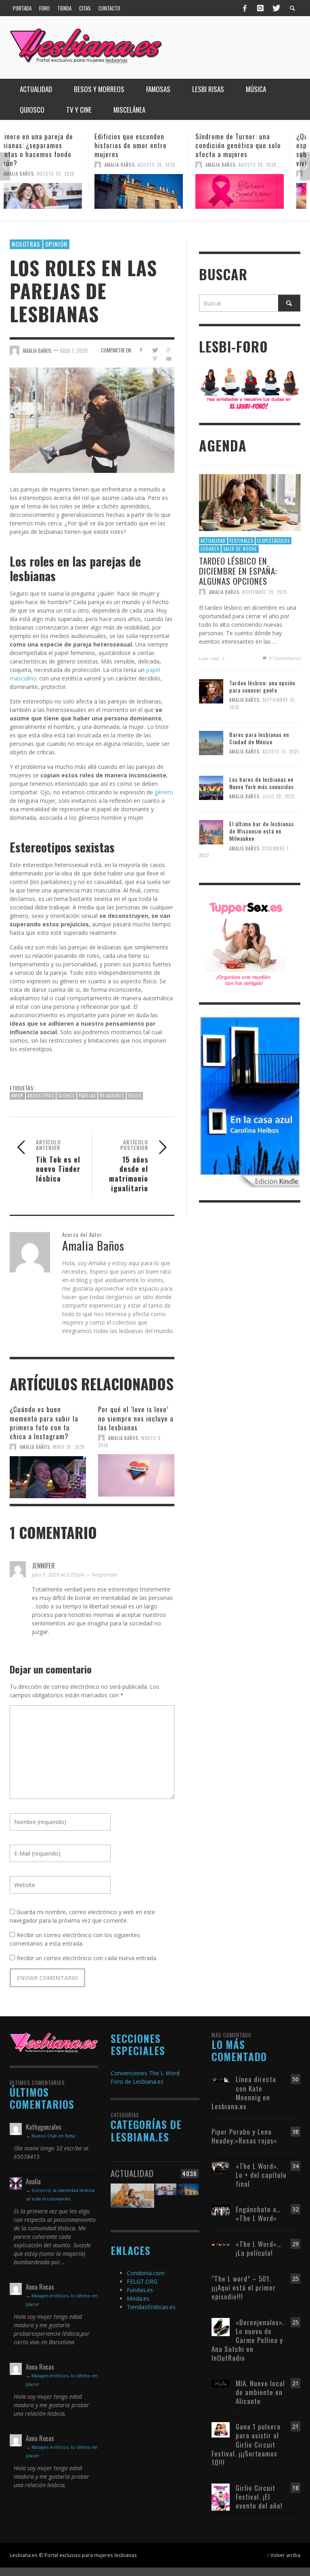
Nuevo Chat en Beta (53, 2136)
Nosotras (26, 244)
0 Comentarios (284, 658)
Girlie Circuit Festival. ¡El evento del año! (259, 2497)
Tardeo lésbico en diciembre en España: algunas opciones (238, 571)
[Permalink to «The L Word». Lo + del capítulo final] (221, 2167)
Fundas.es (140, 2290)
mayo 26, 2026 (69, 1447)
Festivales (241, 541)
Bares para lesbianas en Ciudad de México (259, 738)
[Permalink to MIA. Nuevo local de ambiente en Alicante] (221, 2383)
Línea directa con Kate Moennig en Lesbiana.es (244, 2092)
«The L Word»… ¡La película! (259, 2248)
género (163, 792)
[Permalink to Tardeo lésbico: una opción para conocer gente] (211, 691)
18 (295, 2488)
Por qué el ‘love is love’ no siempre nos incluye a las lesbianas (136, 1418)
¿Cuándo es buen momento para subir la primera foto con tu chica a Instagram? (44, 1422)
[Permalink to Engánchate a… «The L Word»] (221, 2210)
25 (295, 2279)
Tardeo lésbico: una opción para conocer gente (262, 686)
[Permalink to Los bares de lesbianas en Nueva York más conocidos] (211, 787)
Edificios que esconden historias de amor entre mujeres (46, 145)
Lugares (210, 549)
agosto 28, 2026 (72, 165)
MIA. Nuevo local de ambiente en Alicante (260, 2392)
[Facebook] (245, 8)
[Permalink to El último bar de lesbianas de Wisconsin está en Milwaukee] (211, 832)
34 (295, 2166)
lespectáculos (273, 541)
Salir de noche (240, 549)
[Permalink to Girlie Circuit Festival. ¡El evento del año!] (221, 2496)
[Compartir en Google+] (169, 350)
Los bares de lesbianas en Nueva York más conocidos (262, 783)
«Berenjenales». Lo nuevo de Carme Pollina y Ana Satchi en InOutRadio (248, 2340)
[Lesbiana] (54, 2042)
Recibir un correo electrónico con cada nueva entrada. (87, 1958)
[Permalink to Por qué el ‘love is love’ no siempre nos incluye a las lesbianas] (136, 1474)
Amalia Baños (35, 165)
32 (295, 2209)
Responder (105, 1575)
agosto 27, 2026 (274, 174)
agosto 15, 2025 (281, 752)
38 (295, 2132)
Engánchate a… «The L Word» (258, 2214)
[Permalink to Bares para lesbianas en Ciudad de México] (211, 742)
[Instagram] (260, 8)
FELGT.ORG (142, 2281)
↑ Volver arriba (284, 2555)
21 (295, 2383)
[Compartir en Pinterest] (155, 359)
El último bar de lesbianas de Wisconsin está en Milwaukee (262, 831)
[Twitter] (276, 8)
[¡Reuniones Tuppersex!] (245, 943)
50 (295, 2079)
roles (135, 1096)
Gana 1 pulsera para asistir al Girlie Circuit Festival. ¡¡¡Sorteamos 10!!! (246, 2444)
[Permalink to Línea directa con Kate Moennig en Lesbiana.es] (221, 2079)
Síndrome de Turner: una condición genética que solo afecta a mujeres (154, 145)
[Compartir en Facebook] (141, 350)
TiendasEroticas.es (151, 2307)
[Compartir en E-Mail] (169, 359)
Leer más (210, 658)
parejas (87, 1096)
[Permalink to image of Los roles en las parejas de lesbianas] (92, 419)
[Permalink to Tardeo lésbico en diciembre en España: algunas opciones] (250, 502)
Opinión (56, 244)
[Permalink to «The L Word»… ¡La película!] (221, 2244)
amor (17, 1096)
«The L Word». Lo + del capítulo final (261, 2175)
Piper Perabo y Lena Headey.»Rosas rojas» (244, 2136)
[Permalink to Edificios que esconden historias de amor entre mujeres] (54, 191)
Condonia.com (146, 2273)
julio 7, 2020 (74, 351)
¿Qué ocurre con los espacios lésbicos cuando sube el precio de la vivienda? (251, 150)
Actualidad (213, 541)
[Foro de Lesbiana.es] (250, 388)
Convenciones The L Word (145, 2073)
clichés (66, 1096)
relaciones (112, 1096)
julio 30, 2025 (279, 796)
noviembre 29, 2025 (265, 592)
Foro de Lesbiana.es (137, 2082)
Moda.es (138, 2298)
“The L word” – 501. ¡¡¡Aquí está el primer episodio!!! (244, 2287)
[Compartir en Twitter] (155, 350)
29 (295, 2244)
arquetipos (41, 1096)
